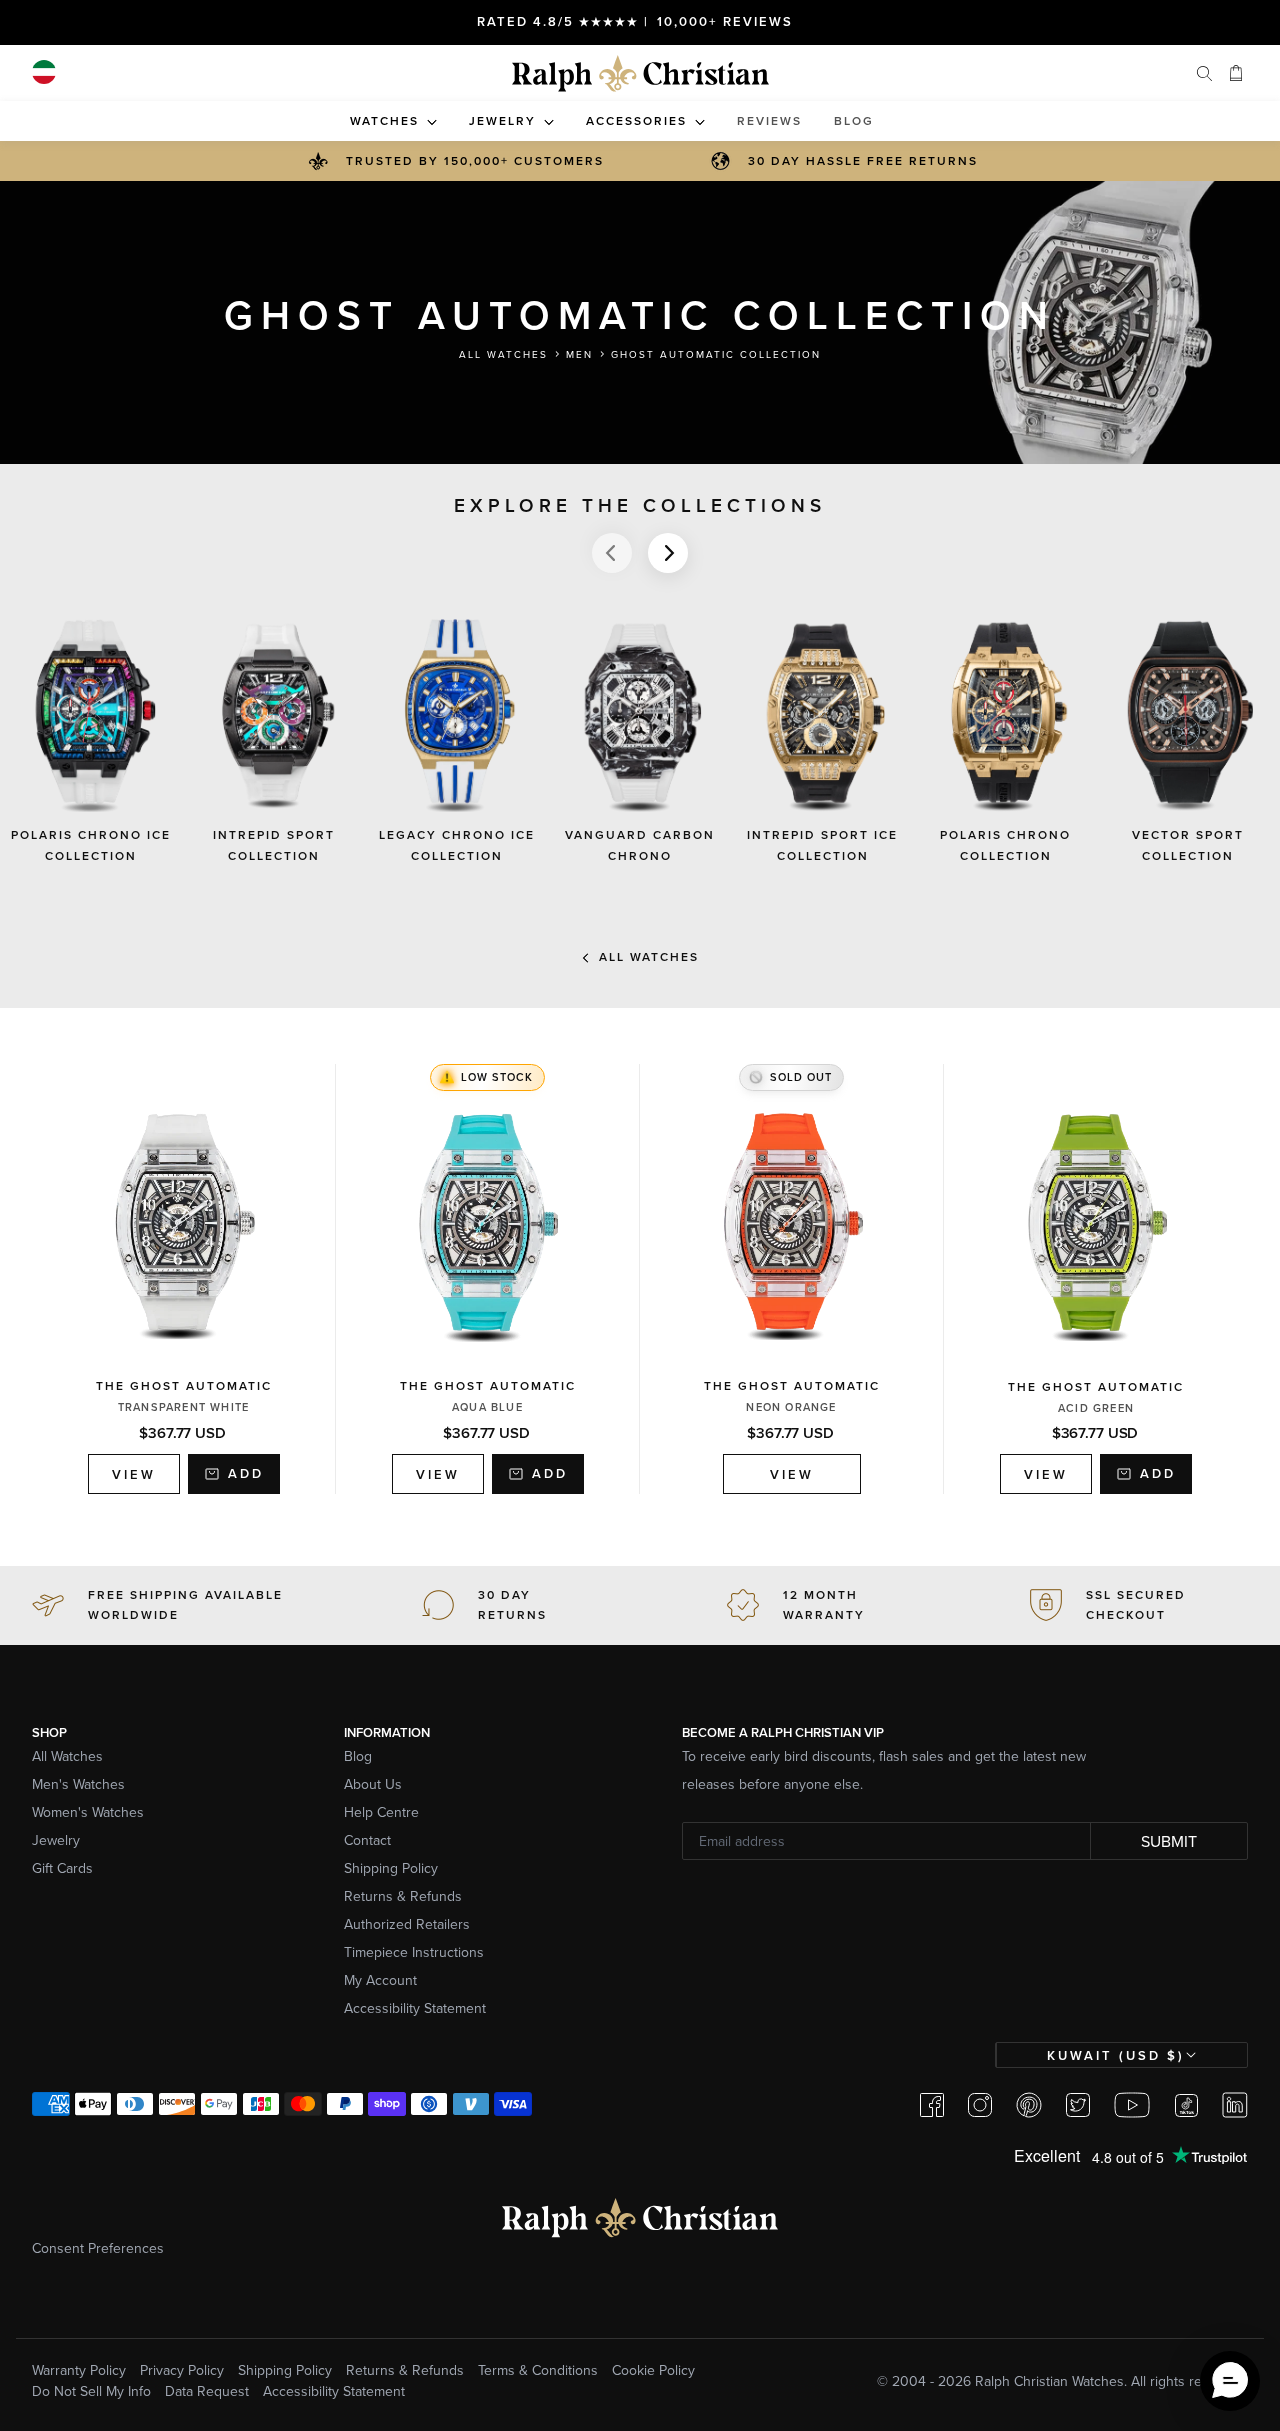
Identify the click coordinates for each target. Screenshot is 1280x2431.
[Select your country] (44, 72)
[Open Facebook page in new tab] (932, 2105)
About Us (373, 1784)
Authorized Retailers (407, 1924)
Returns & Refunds (403, 1896)
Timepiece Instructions (414, 1952)
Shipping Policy (391, 1868)
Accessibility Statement (415, 2008)
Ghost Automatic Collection (716, 354)
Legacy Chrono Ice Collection (457, 845)
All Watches (503, 354)
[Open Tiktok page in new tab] (1186, 2105)
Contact (367, 1840)
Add (246, 1473)
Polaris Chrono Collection (1005, 845)
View (122, 1478)
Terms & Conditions (538, 2370)
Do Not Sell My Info (91, 2391)
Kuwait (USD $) (1116, 2055)
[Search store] (1204, 73)
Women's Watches (88, 1812)
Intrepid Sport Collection (274, 845)
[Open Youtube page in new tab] (1132, 2105)
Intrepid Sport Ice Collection (822, 845)
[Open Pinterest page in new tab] (1029, 2105)
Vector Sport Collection (1188, 845)
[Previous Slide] (612, 553)
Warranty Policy (79, 2370)
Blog (358, 1756)
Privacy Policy (182, 2370)
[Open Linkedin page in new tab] (1235, 2105)
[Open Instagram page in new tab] (980, 2105)
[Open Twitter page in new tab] (1078, 2105)
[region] (640, 758)
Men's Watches (78, 1784)
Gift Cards (62, 1868)
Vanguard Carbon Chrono (640, 845)
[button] (1230, 2381)
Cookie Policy (653, 2370)
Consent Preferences (98, 2248)
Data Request (207, 2391)
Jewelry (56, 1840)
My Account (380, 1980)
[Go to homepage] (640, 73)
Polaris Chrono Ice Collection (91, 845)
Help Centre (381, 1812)
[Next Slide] (668, 553)
